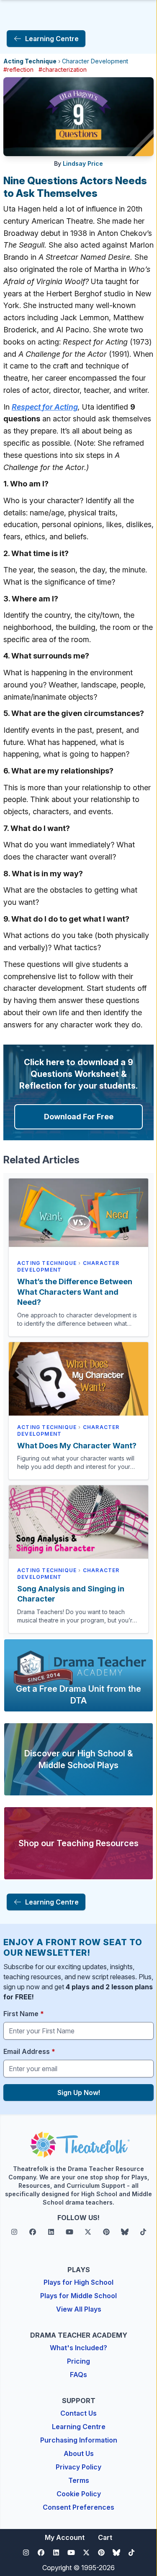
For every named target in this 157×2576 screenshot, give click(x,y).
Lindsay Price (83, 163)
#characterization (63, 69)
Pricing (78, 2361)
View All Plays (79, 2309)
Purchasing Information (79, 2440)
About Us (79, 2453)
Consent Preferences (78, 2507)
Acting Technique (30, 61)
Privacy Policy (78, 2467)
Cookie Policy (79, 2494)
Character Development (95, 61)
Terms (79, 2480)
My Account (65, 2537)
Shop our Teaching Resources (78, 1843)
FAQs (78, 2375)
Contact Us (78, 2413)
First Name (24, 2014)
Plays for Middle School (78, 2296)
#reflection (18, 69)
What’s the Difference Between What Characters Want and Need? (75, 1292)
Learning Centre (79, 2427)
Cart (105, 2537)
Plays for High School (78, 2282)
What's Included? (78, 2348)
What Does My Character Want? (77, 1446)
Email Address (29, 2051)
